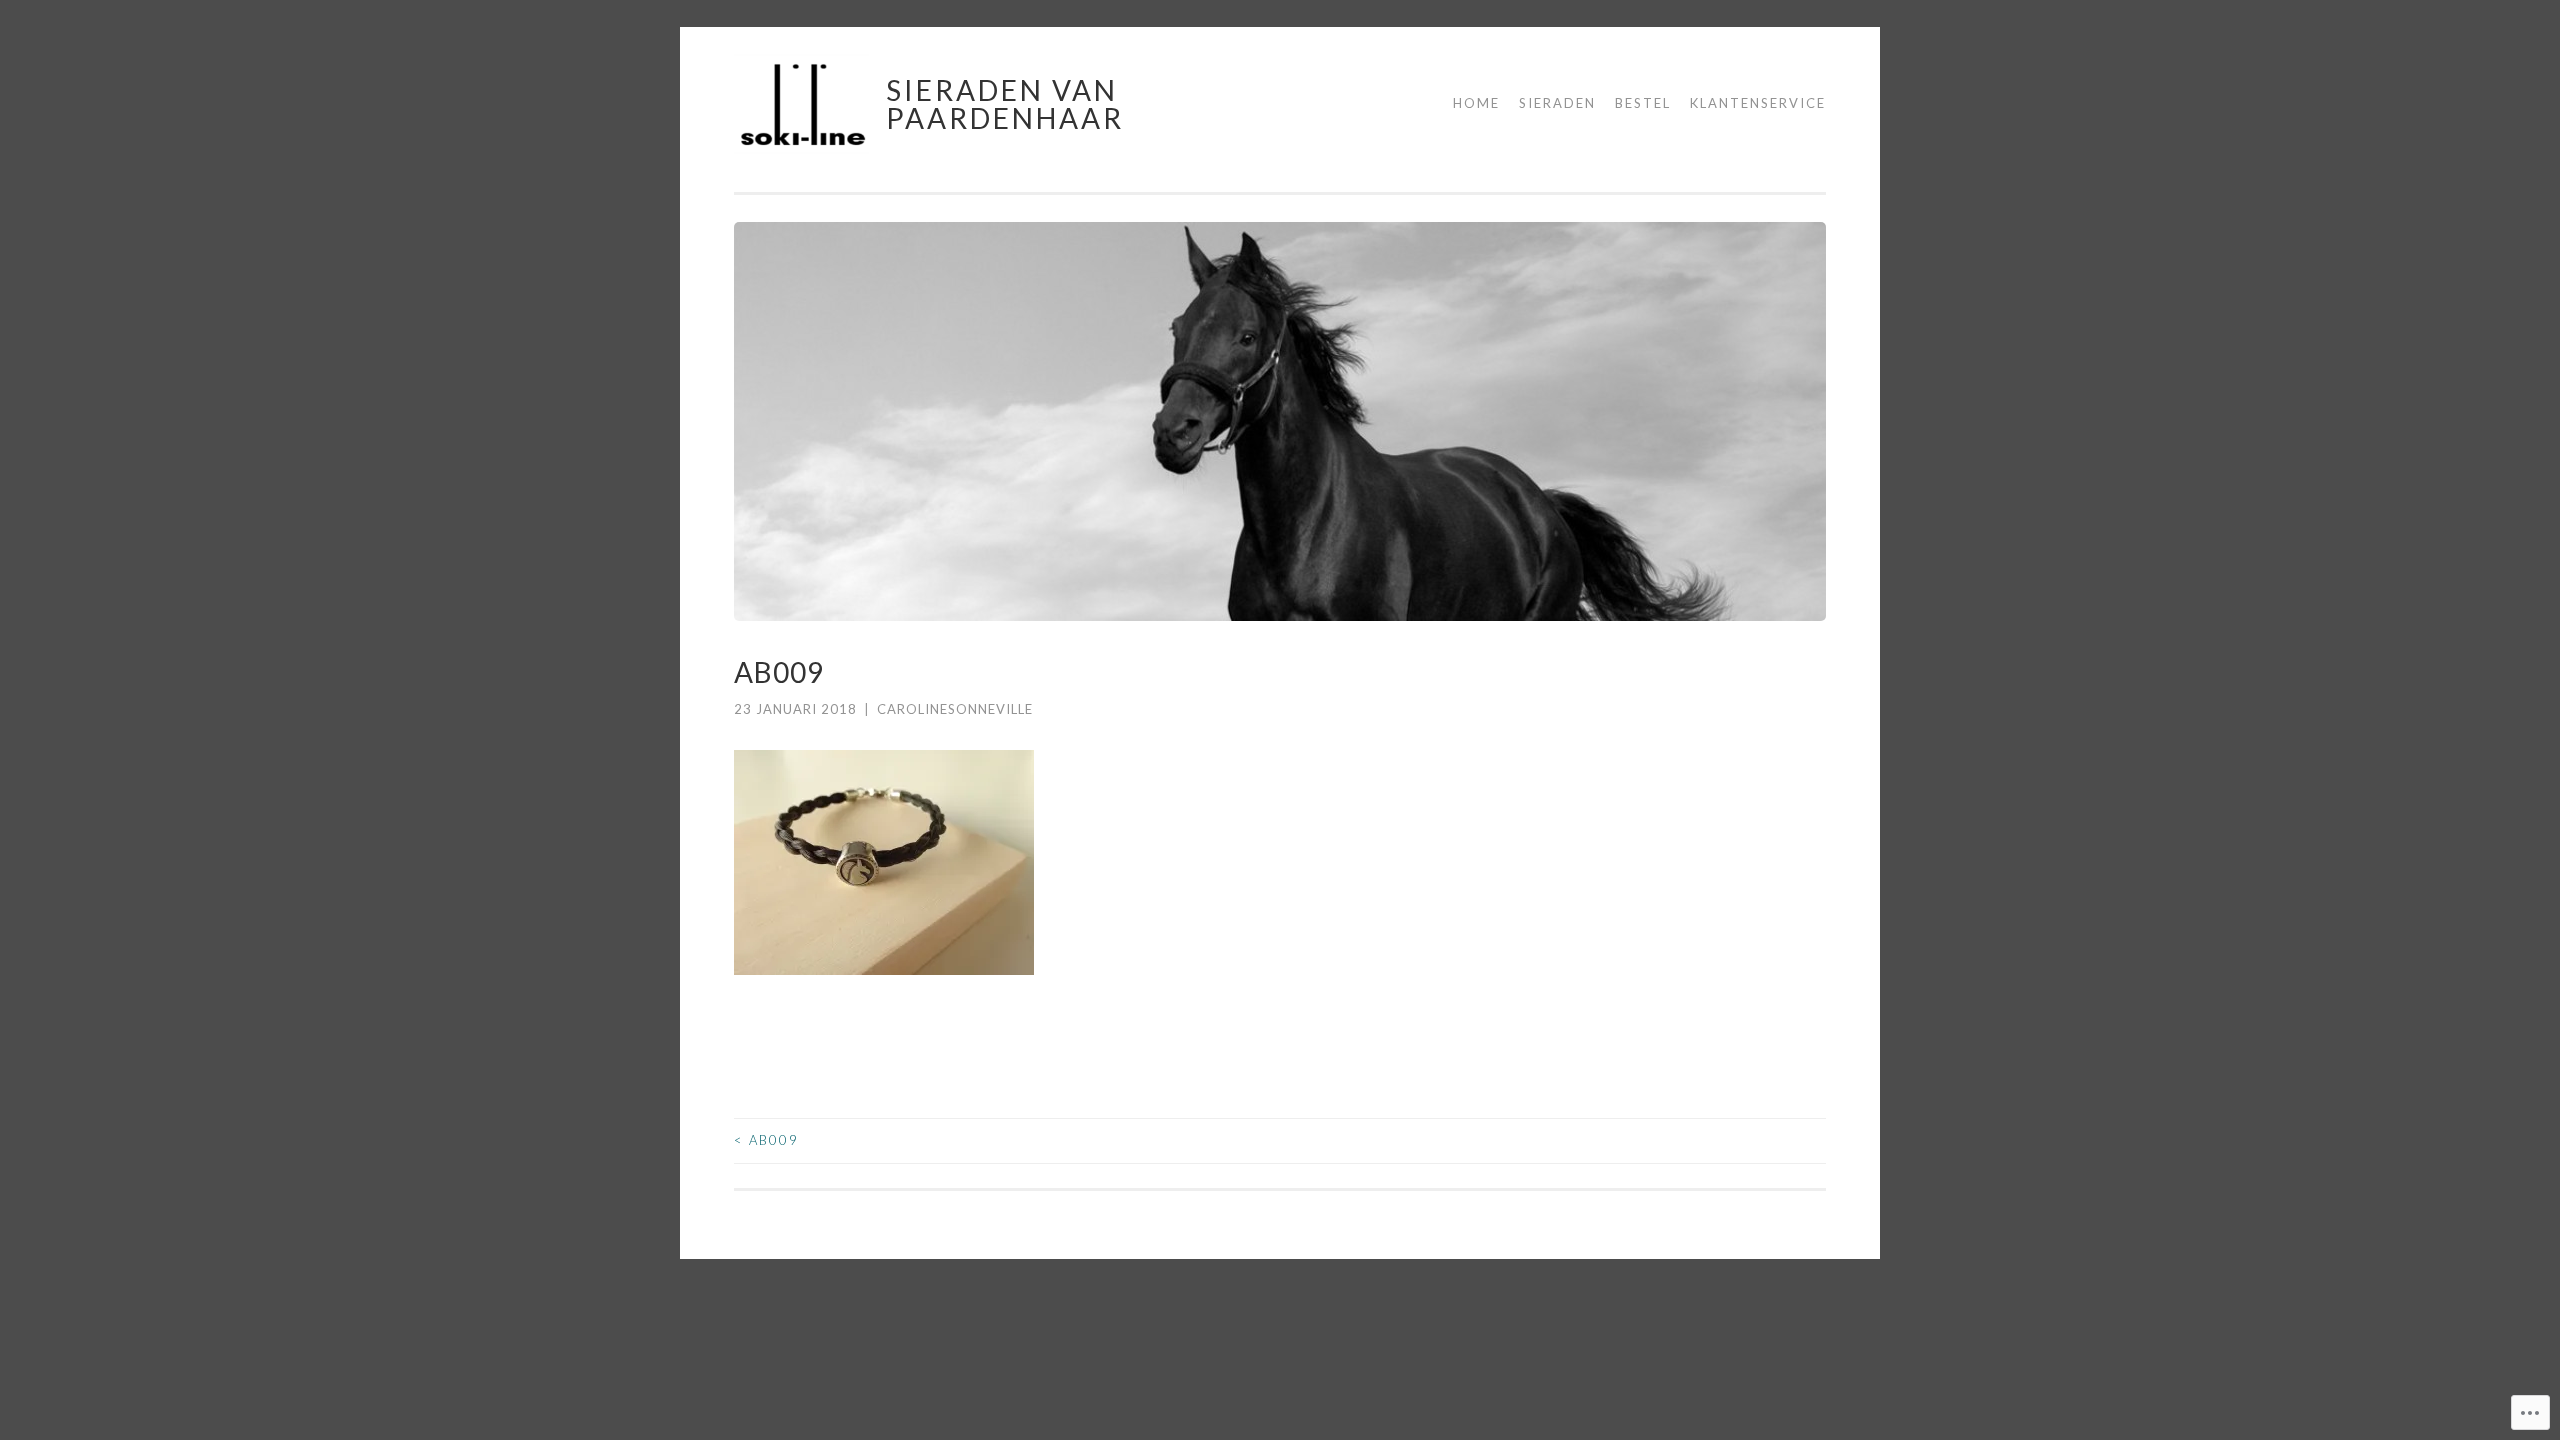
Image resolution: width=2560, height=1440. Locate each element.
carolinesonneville (955, 709)
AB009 (766, 1140)
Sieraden (1557, 103)
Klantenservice (1758, 103)
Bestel (1643, 103)
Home (1476, 103)
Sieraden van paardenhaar (1005, 104)
